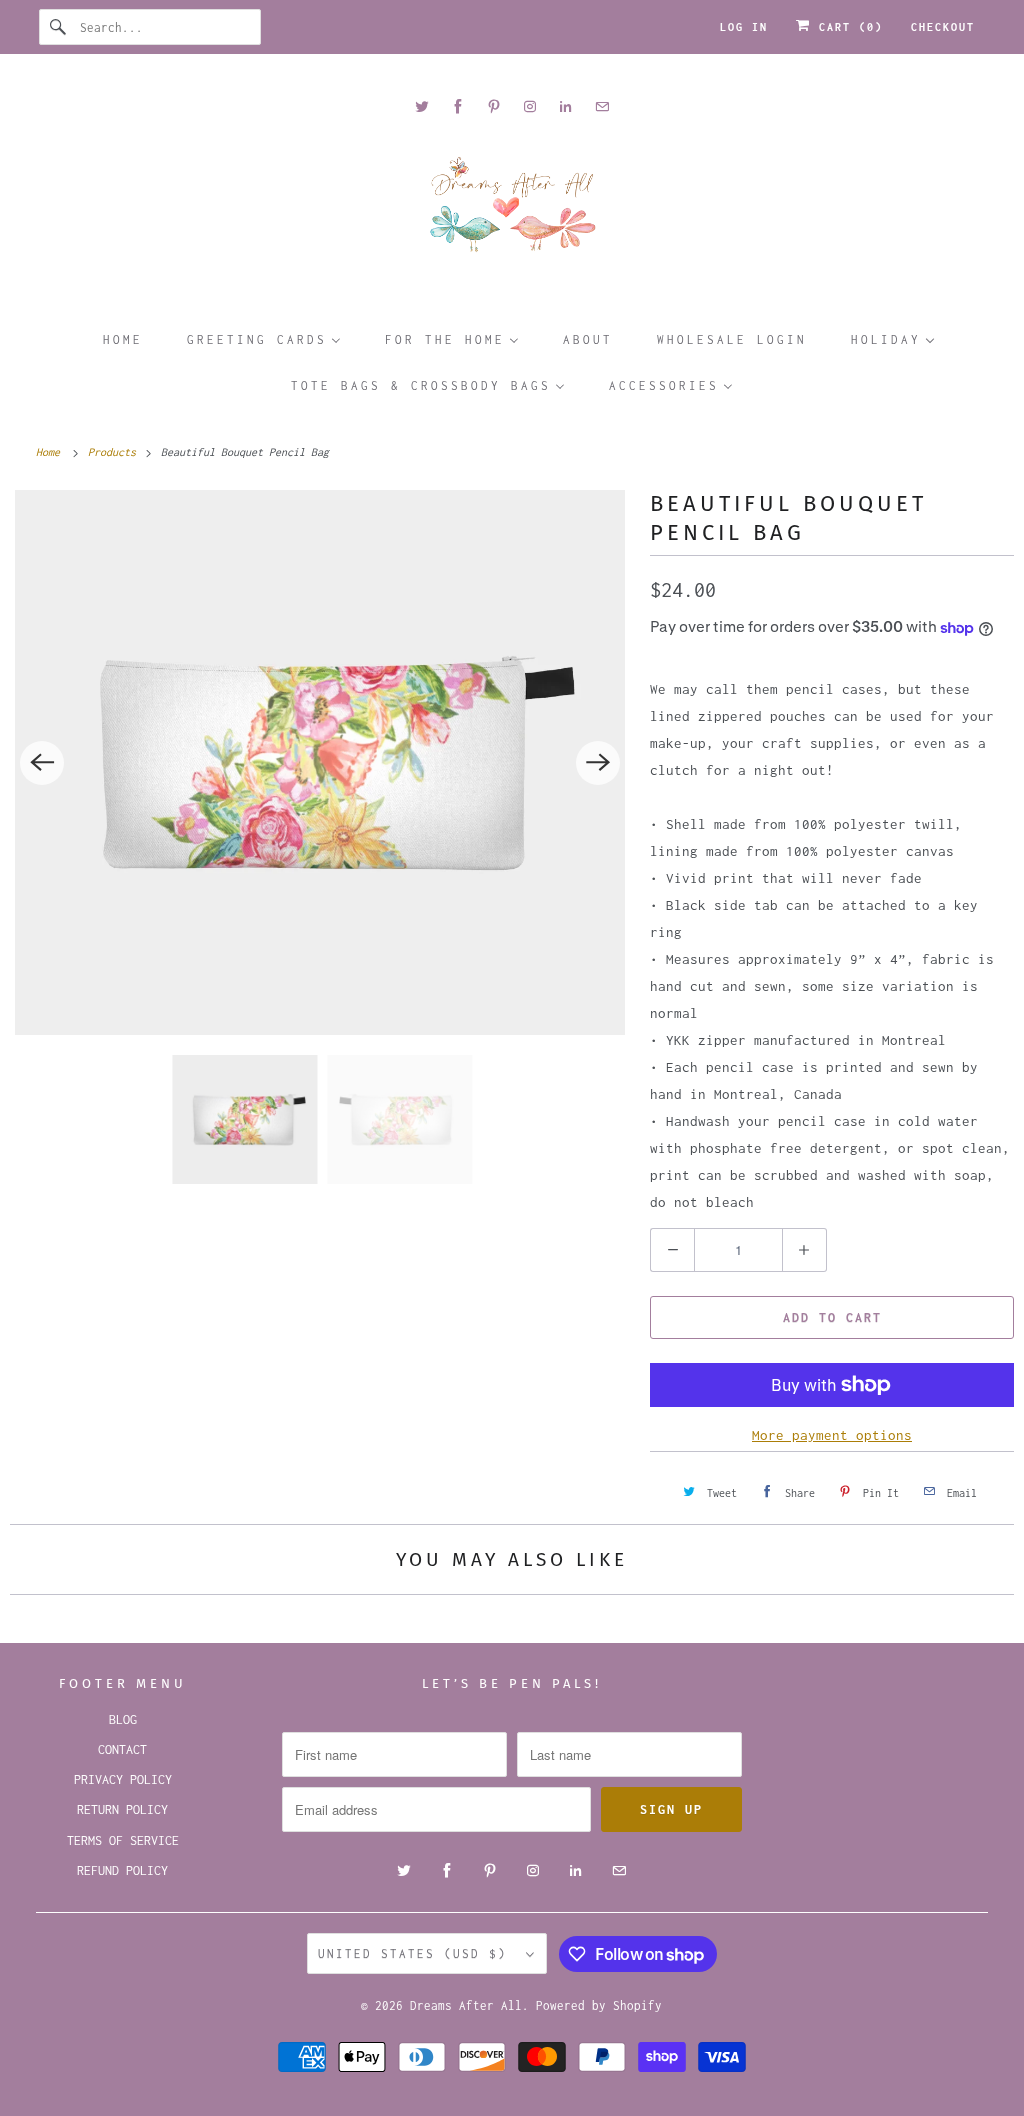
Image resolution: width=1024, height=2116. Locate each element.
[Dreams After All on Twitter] (422, 106)
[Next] (598, 763)
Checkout (943, 27)
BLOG (123, 1719)
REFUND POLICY (122, 1870)
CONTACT (122, 1749)
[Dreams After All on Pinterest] (494, 106)
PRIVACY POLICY (123, 1779)
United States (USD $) (417, 1953)
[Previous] (42, 763)
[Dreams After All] (512, 211)
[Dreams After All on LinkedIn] (566, 106)
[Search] (59, 27)
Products (115, 452)
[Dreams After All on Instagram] (530, 106)
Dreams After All (466, 2005)
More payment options (832, 1435)
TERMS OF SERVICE (123, 1840)
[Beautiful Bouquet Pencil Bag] (320, 762)
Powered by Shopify (599, 2005)
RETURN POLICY (122, 1809)
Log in (744, 27)
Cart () (847, 27)
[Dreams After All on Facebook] (458, 106)
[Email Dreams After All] (602, 106)
